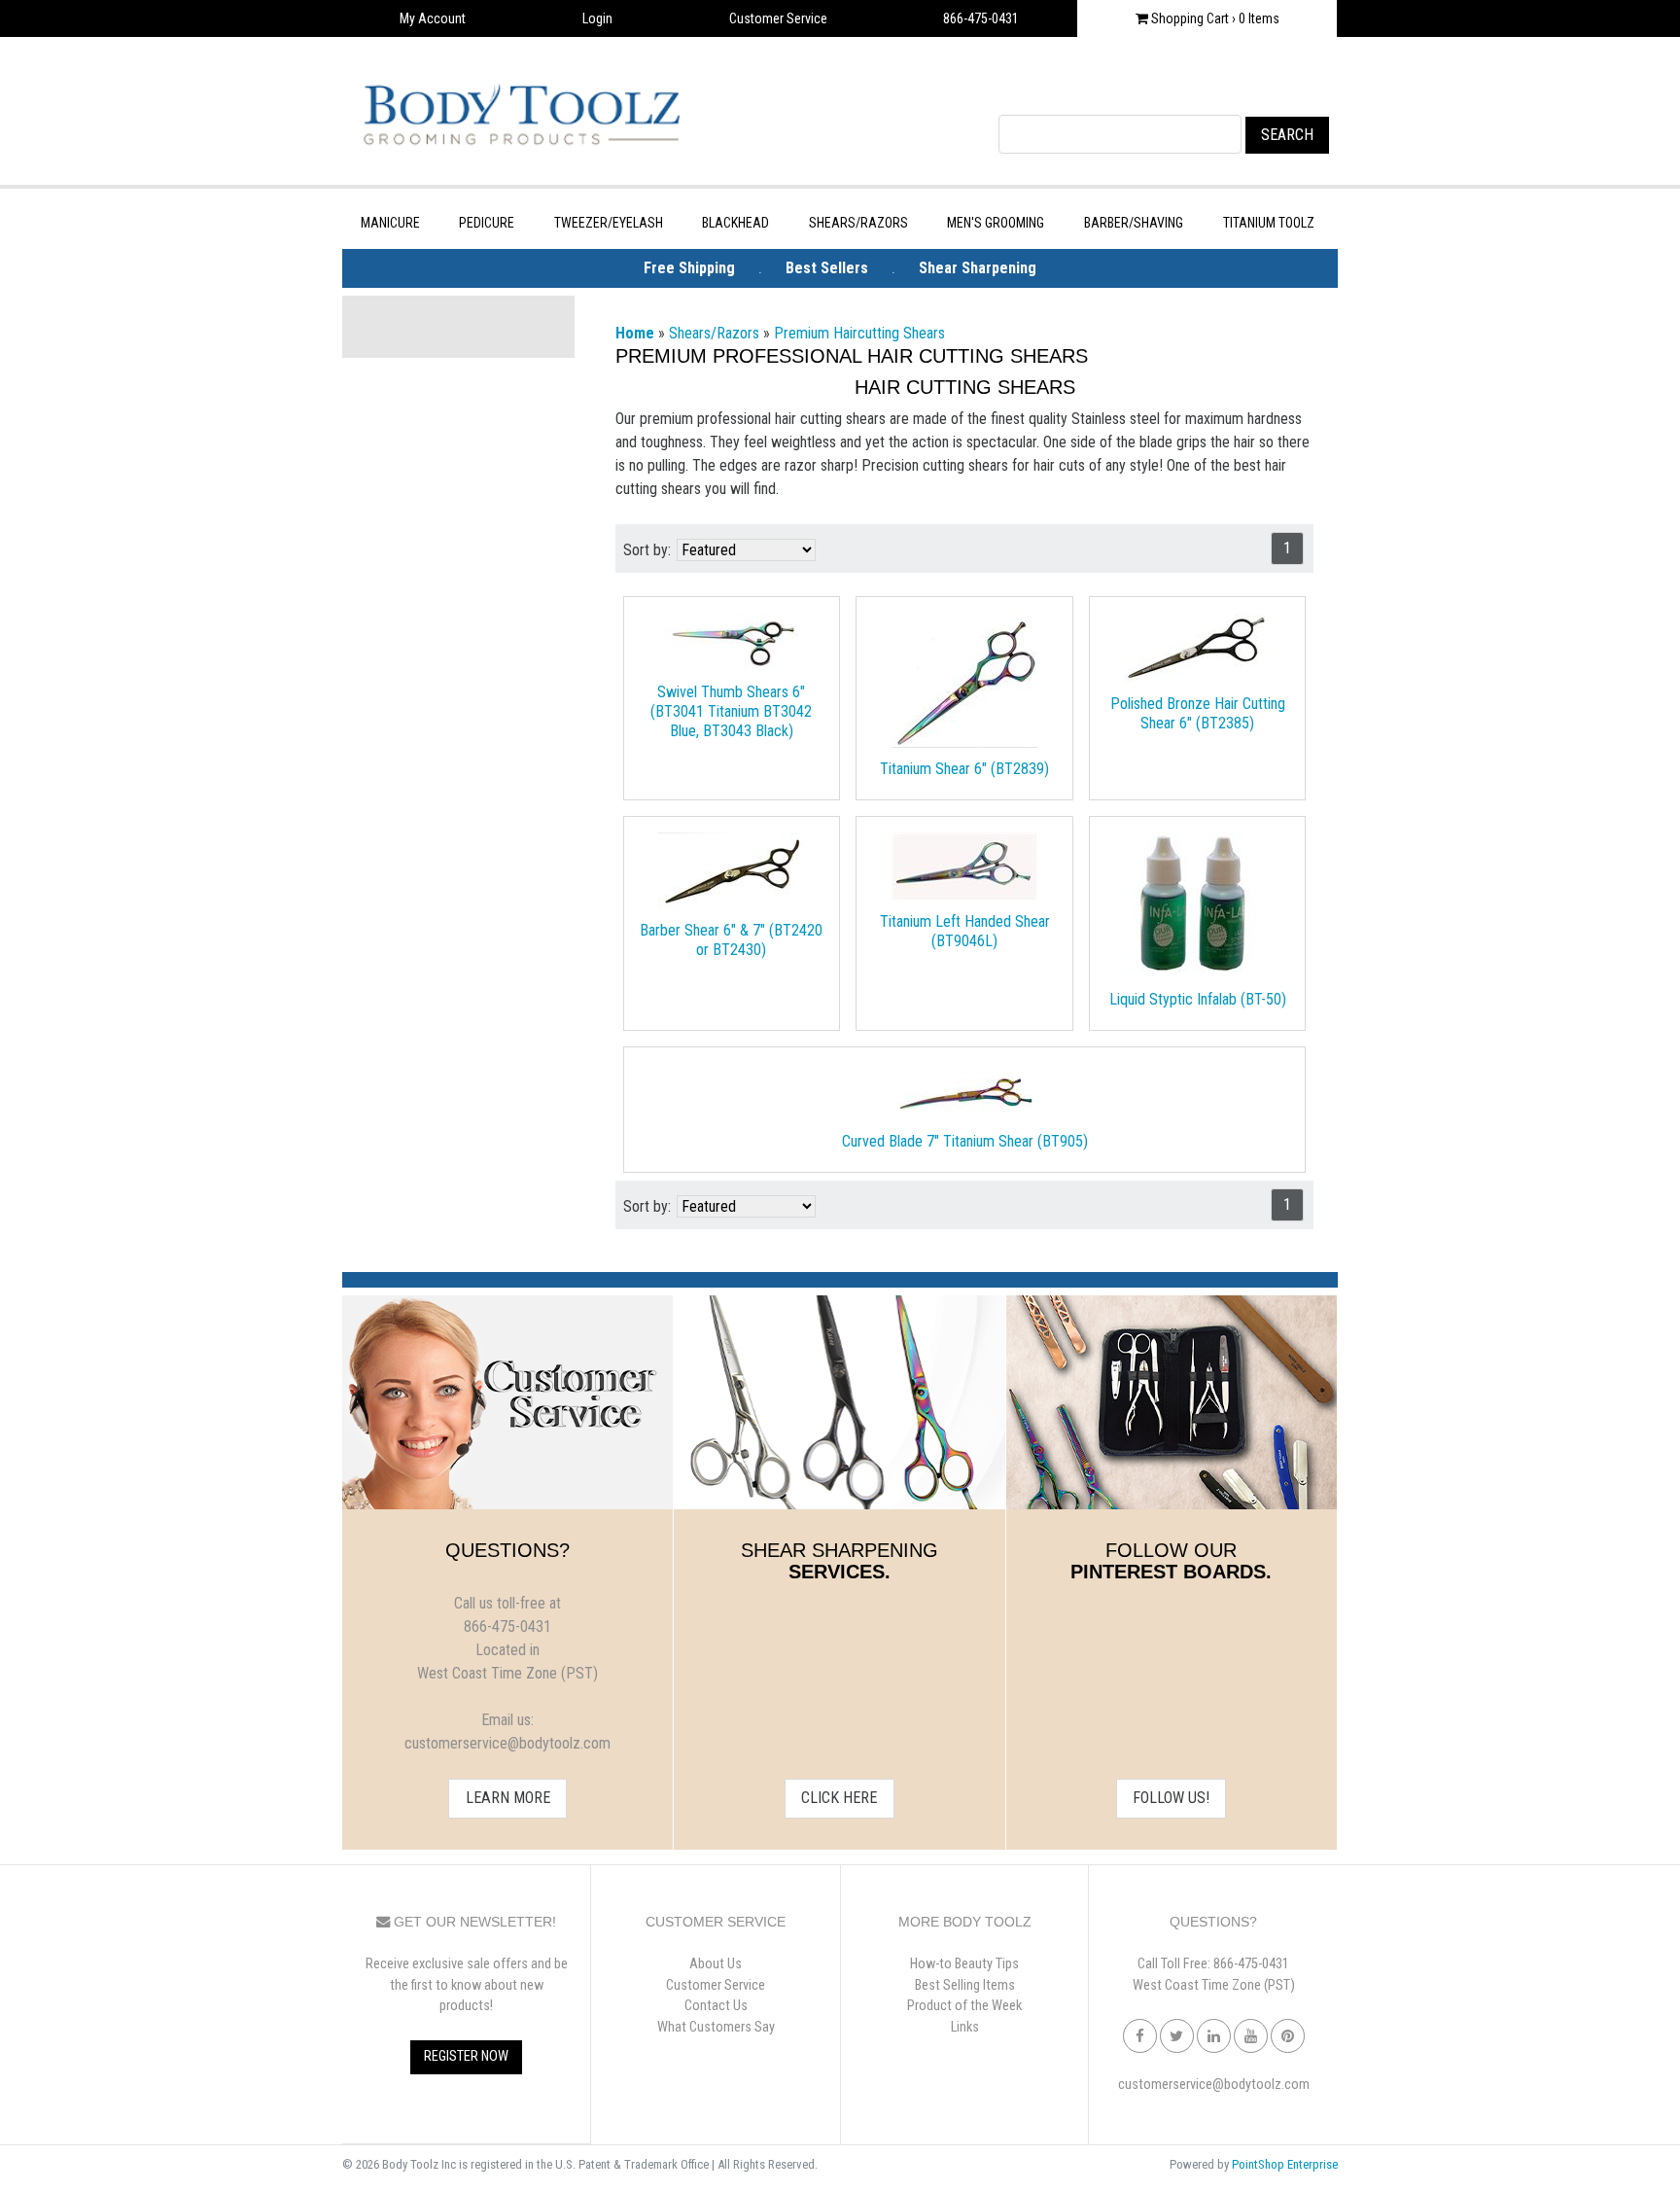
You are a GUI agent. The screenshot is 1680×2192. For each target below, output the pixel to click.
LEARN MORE (508, 1798)
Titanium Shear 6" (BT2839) (964, 769)
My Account (433, 18)
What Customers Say (716, 2027)
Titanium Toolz (1269, 223)
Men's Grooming (996, 223)
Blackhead (735, 223)
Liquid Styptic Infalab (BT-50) (1198, 999)
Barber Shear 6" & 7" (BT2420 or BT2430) (731, 940)
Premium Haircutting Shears (859, 333)
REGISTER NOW (466, 2056)
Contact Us (716, 2006)
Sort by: (647, 550)
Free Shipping (689, 268)
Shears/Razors (858, 223)
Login (597, 18)
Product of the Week (964, 2006)
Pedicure (487, 223)
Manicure (390, 223)
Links (965, 2027)
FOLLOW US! (1171, 1798)
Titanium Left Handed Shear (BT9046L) (965, 931)
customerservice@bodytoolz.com (1214, 2085)
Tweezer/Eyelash (609, 223)
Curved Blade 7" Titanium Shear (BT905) (965, 1141)
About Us (716, 1964)
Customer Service (778, 18)
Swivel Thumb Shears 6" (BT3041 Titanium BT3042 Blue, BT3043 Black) (731, 711)
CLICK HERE (839, 1798)
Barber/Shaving (1134, 223)
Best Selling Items (965, 1985)
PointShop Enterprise (1285, 2164)
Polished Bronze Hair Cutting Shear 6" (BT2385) (1198, 713)
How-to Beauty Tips (964, 1964)
